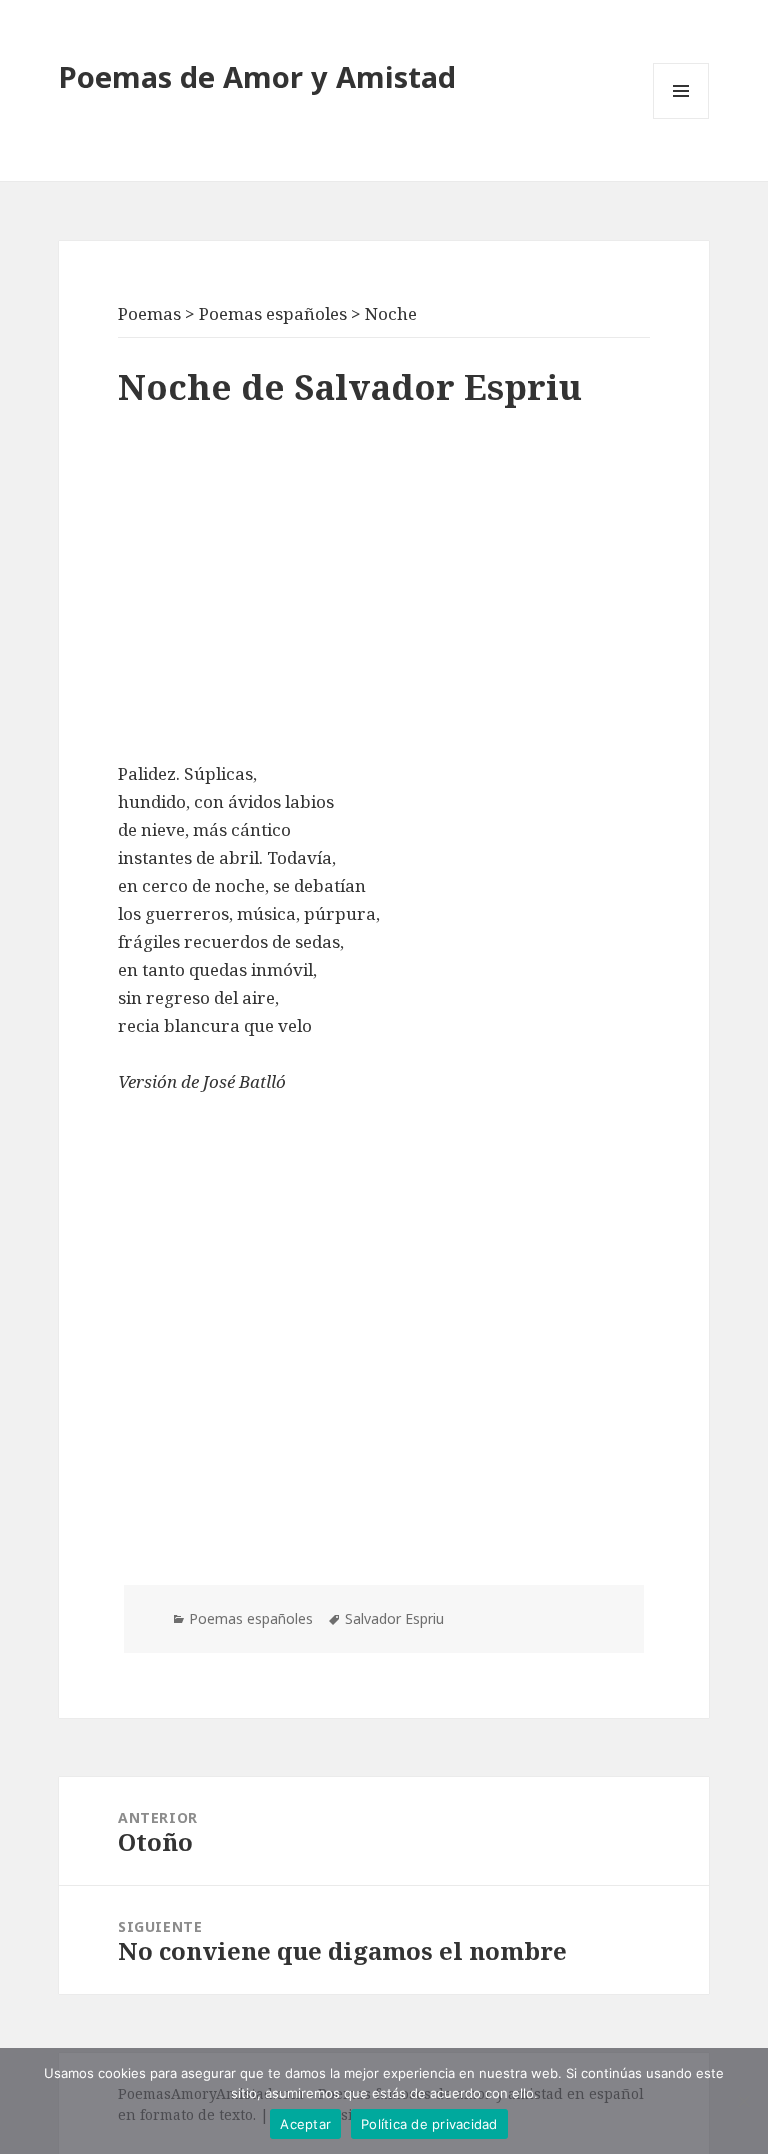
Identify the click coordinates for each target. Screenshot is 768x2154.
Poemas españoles (251, 1618)
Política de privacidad (429, 2124)
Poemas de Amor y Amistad (257, 76)
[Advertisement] (384, 590)
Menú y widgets (681, 118)
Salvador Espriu (394, 1618)
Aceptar (305, 2124)
